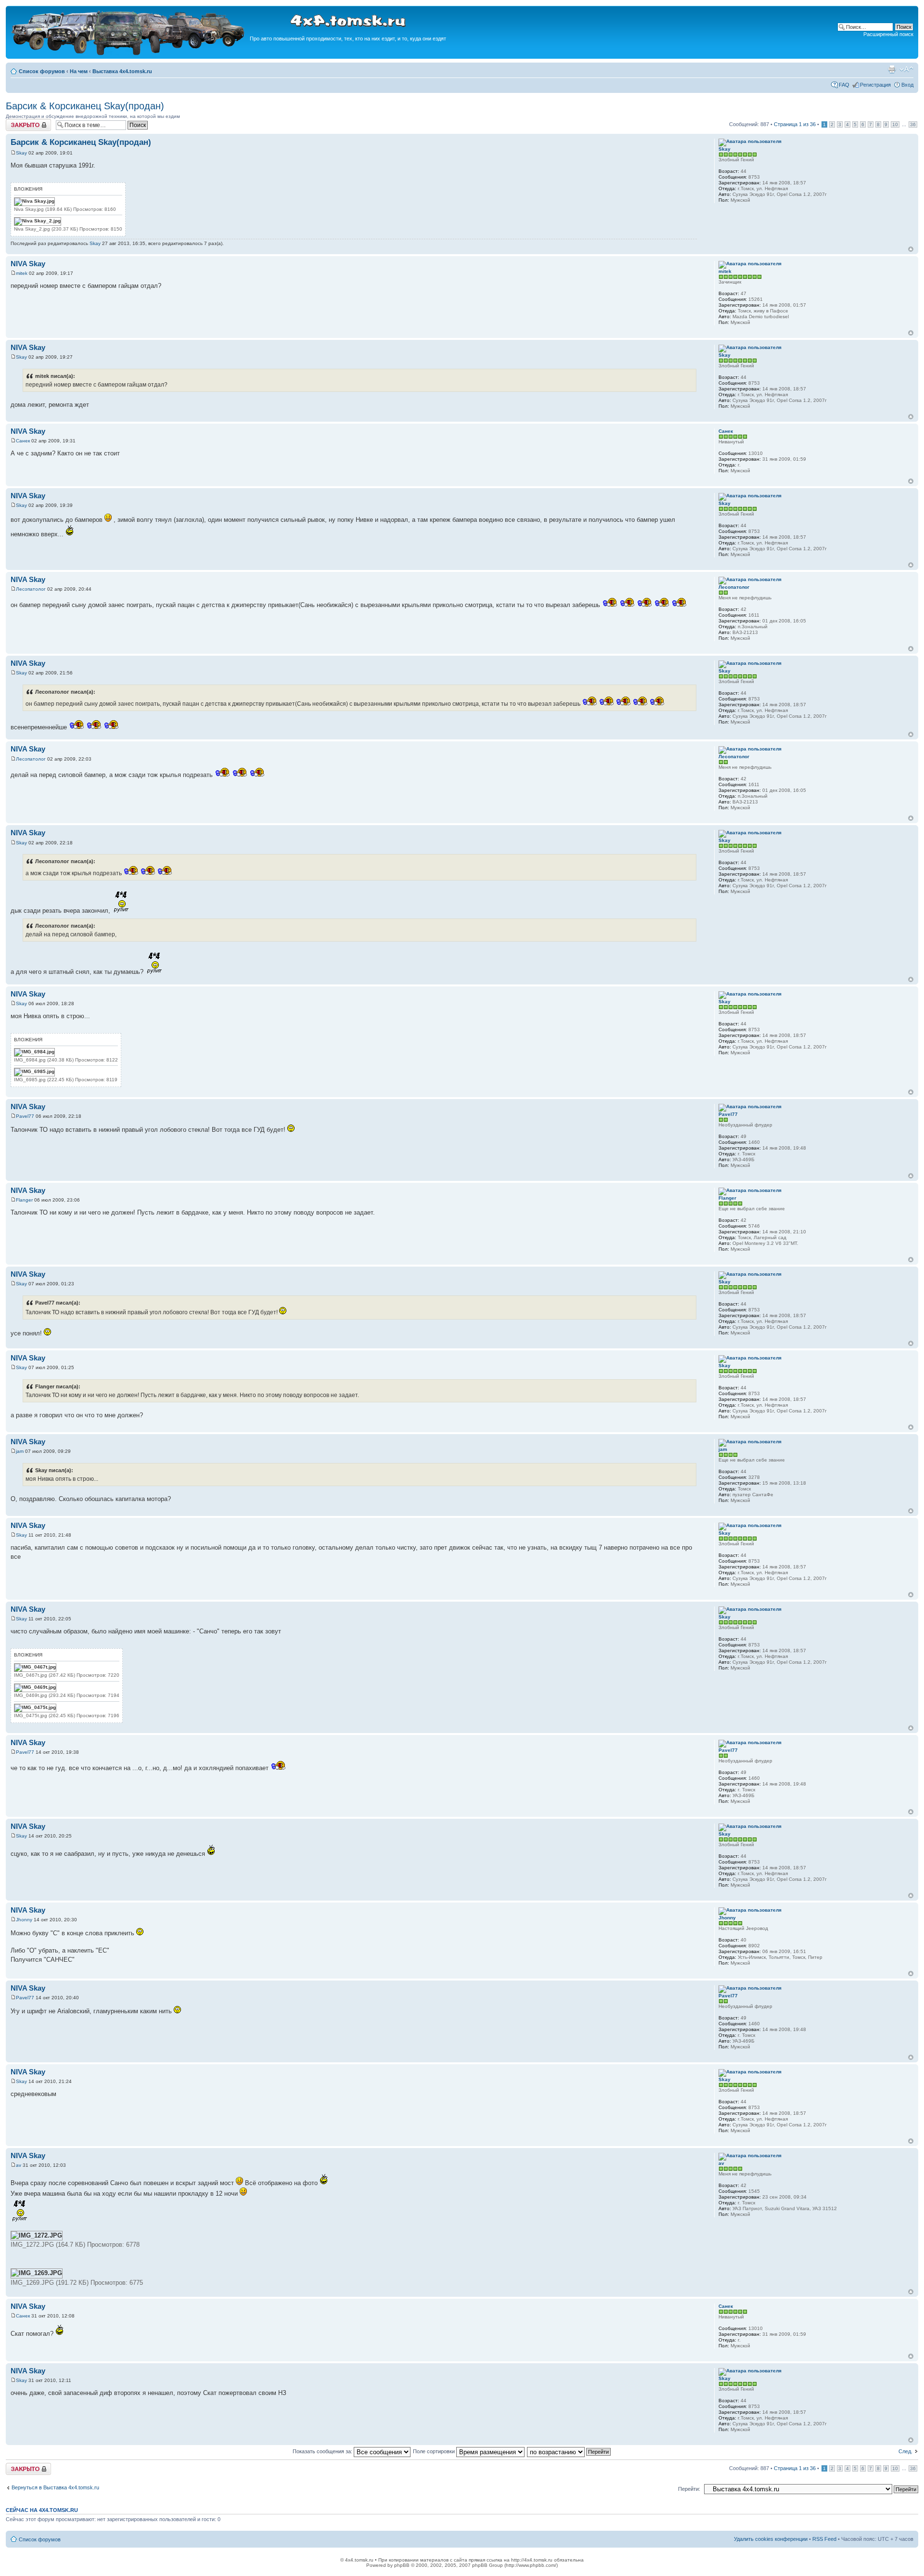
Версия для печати (892, 69)
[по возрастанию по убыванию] (569, 2451)
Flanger (24, 1200)
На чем (79, 71)
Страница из (795, 124)
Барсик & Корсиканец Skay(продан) (85, 106)
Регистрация (875, 85)
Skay (21, 153)
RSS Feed (824, 2539)
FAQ (844, 85)
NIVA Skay (28, 264)
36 (913, 124)
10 (895, 124)
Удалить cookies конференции (771, 2539)
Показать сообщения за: (323, 2451)
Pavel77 (25, 1116)
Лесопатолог (31, 589)
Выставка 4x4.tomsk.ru (122, 71)
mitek (22, 273)
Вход (907, 85)
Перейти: (689, 2489)
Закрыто (16, 122)
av (19, 2165)
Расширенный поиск (888, 34)
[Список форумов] (129, 54)
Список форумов (42, 71)
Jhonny (24, 1920)
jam (20, 1451)
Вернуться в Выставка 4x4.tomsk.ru (55, 2487)
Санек (23, 441)
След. (905, 2451)
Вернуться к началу (911, 249)
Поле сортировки (435, 2451)
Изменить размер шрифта (906, 69)
